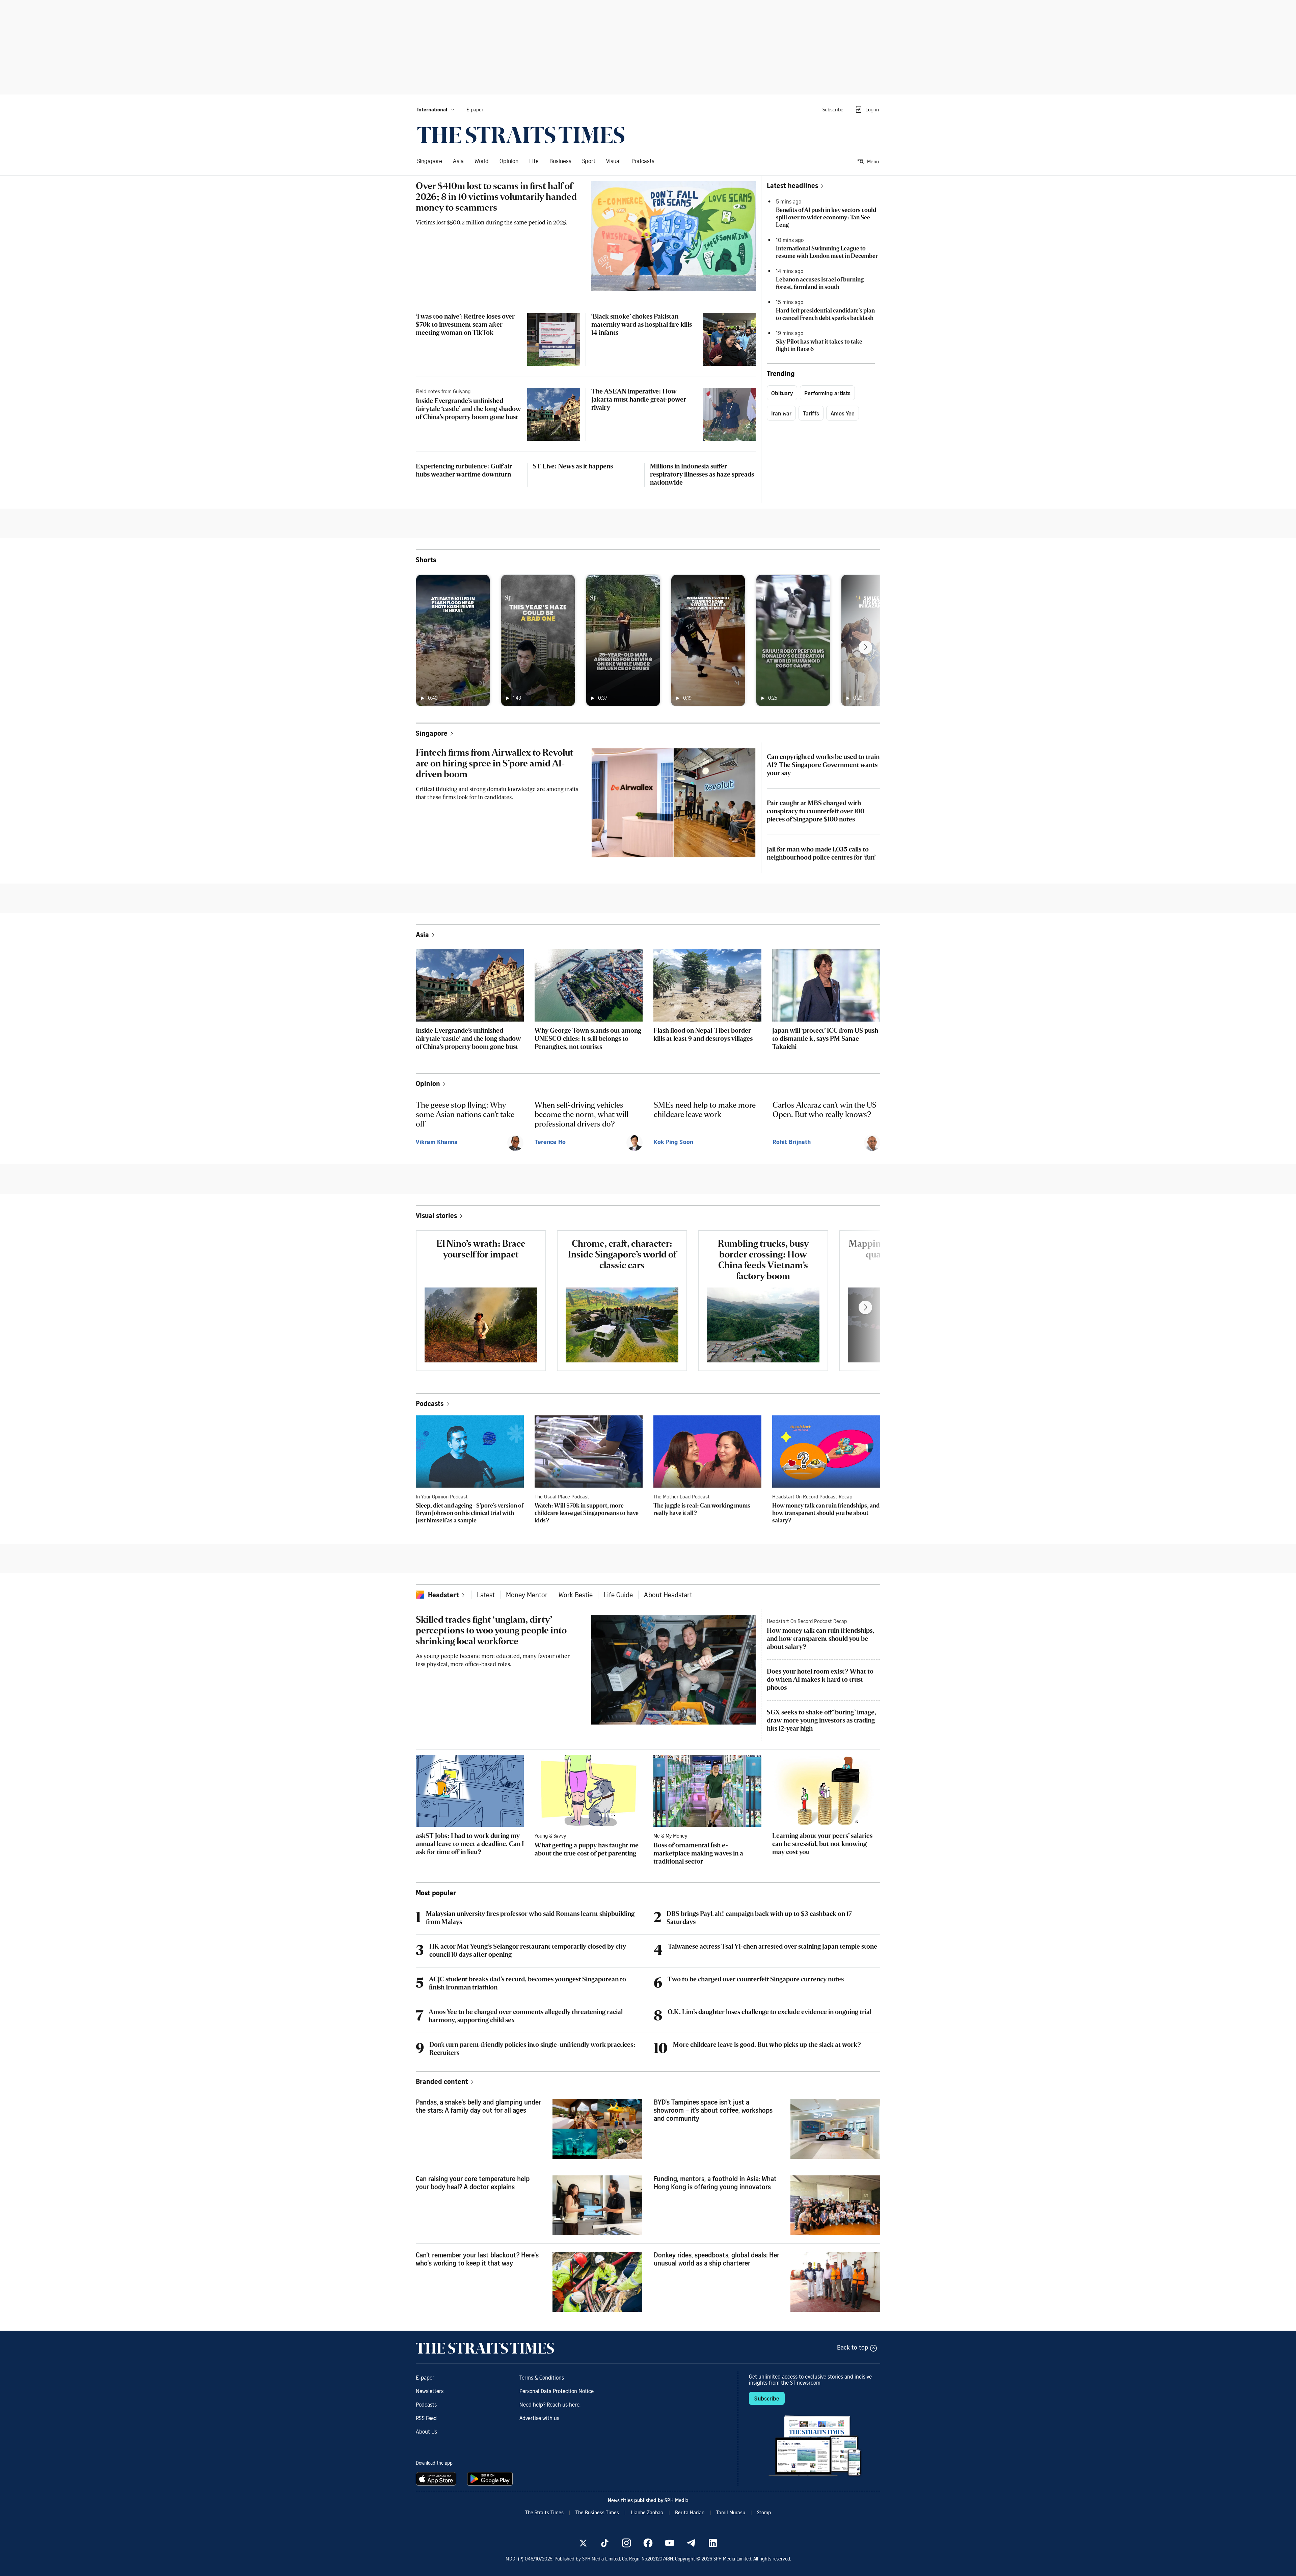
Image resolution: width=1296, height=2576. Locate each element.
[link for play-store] (491, 2479)
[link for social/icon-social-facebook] (648, 2543)
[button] (436, 109)
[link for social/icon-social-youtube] (670, 2543)
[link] (521, 135)
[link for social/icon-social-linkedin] (713, 2543)
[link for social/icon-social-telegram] (691, 2543)
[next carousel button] (865, 647)
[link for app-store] (437, 2479)
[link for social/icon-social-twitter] (583, 2543)
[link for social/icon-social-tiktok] (605, 2543)
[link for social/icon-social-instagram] (626, 2543)
